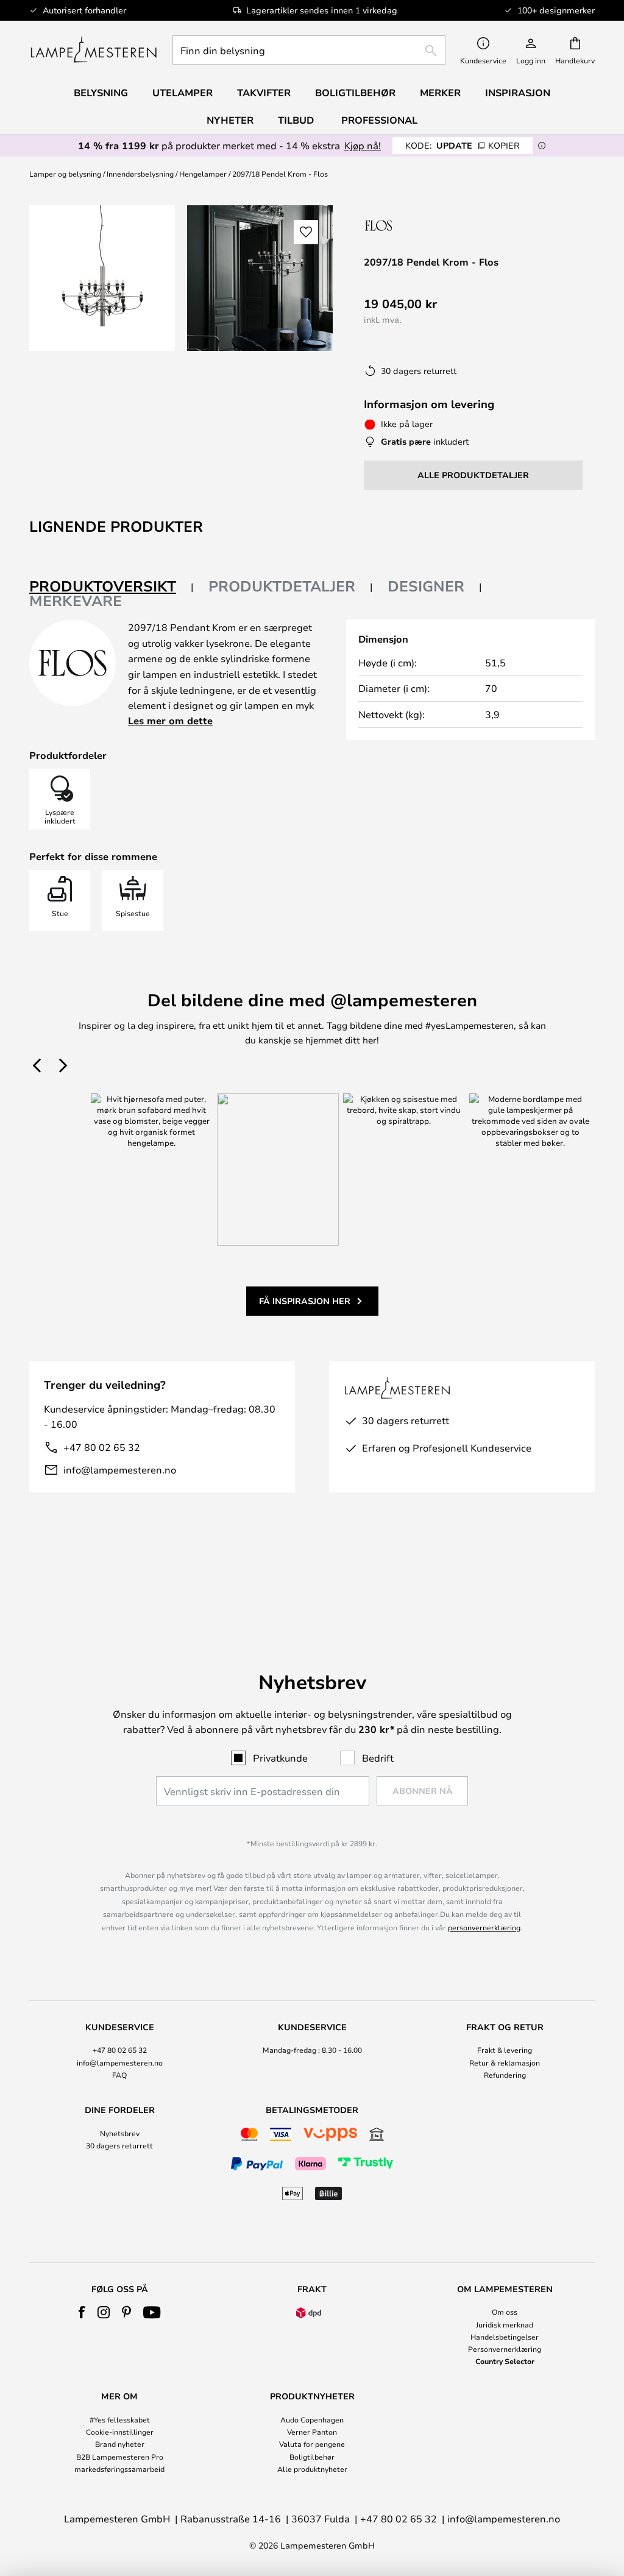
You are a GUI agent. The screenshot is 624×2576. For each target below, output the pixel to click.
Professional (379, 120)
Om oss (505, 2312)
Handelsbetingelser (505, 2337)
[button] (306, 232)
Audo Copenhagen (312, 2419)
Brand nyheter (120, 2444)
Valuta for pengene (312, 2444)
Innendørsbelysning (140, 174)
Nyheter (230, 120)
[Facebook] (82, 2312)
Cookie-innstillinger (120, 2432)
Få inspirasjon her (305, 1301)
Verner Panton (312, 2432)
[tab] (112, 587)
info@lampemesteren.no (120, 1470)
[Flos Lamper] (429, 225)
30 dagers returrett (119, 2145)
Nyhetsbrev (120, 2133)
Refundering (505, 2075)
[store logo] (94, 50)
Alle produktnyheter (312, 2469)
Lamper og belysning (65, 174)
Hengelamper (203, 174)
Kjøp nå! (363, 145)
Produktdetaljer (282, 586)
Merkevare (76, 601)
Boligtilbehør (312, 2457)
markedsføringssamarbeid (119, 2469)
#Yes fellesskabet (120, 2419)
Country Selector (505, 2361)
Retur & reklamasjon (505, 2063)
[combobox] (309, 50)
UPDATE (463, 145)
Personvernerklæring (505, 2349)
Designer (426, 586)
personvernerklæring (484, 1927)
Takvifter (264, 93)
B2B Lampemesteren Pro (120, 2457)
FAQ (119, 2075)
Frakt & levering (505, 2050)
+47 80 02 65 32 (102, 1447)
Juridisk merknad (505, 2324)
